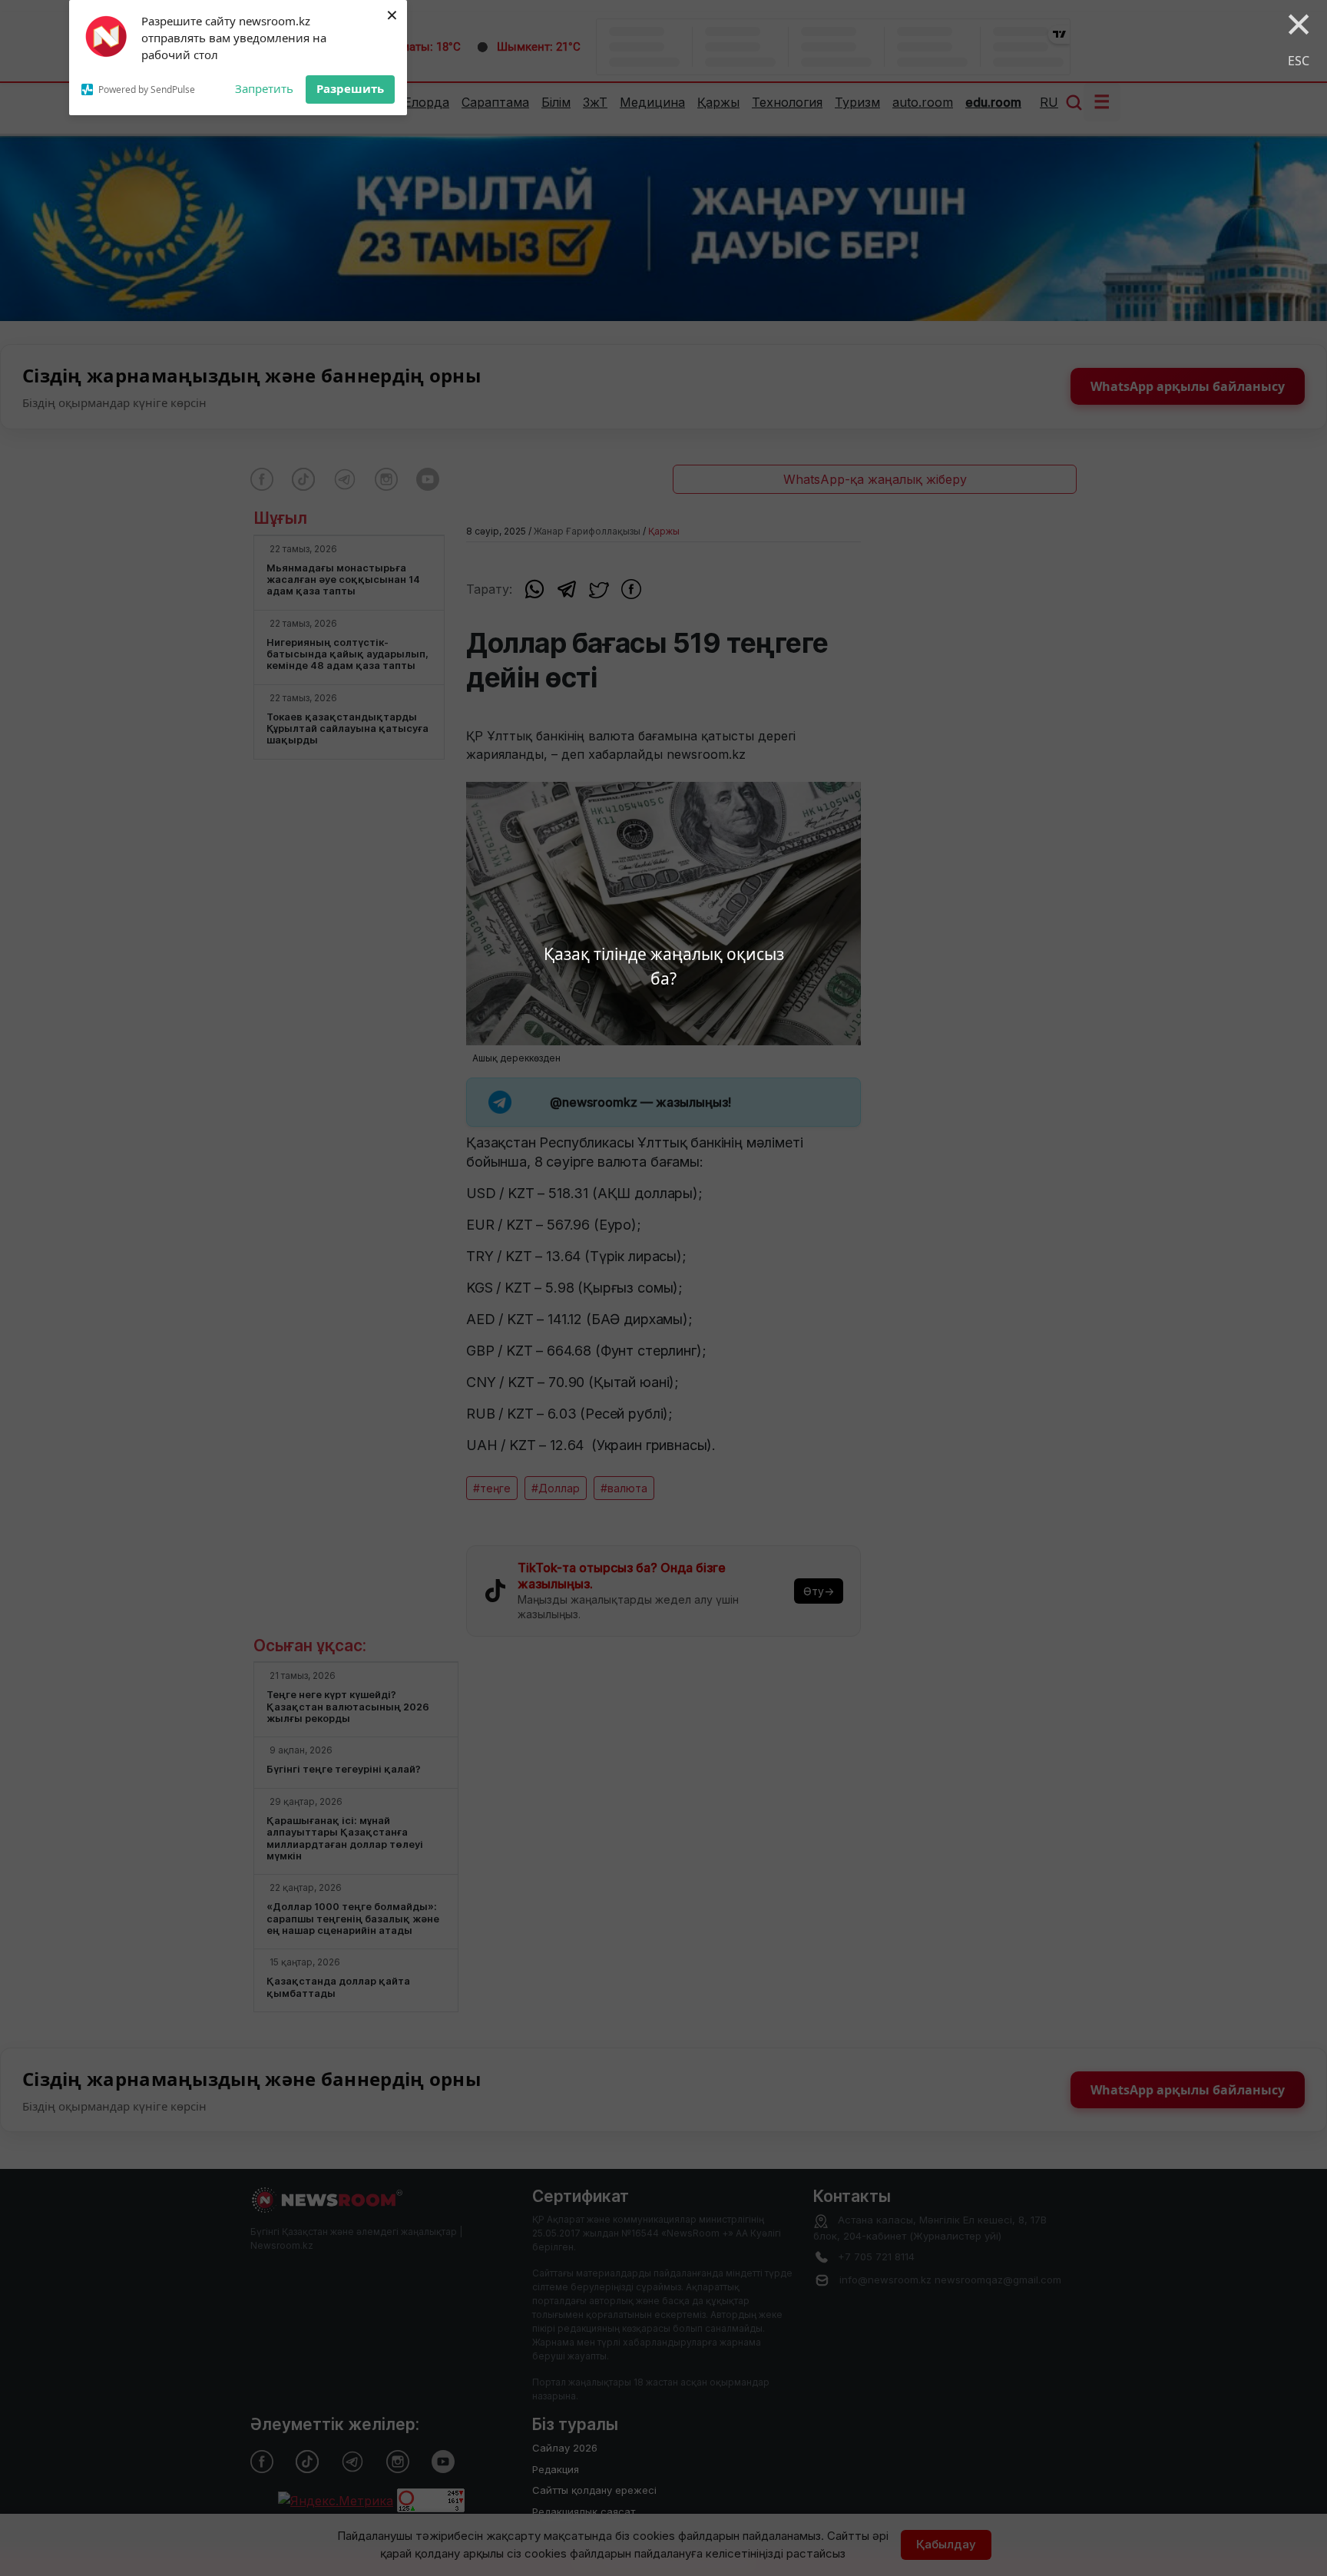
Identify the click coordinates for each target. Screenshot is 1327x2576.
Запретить (264, 88)
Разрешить (350, 88)
